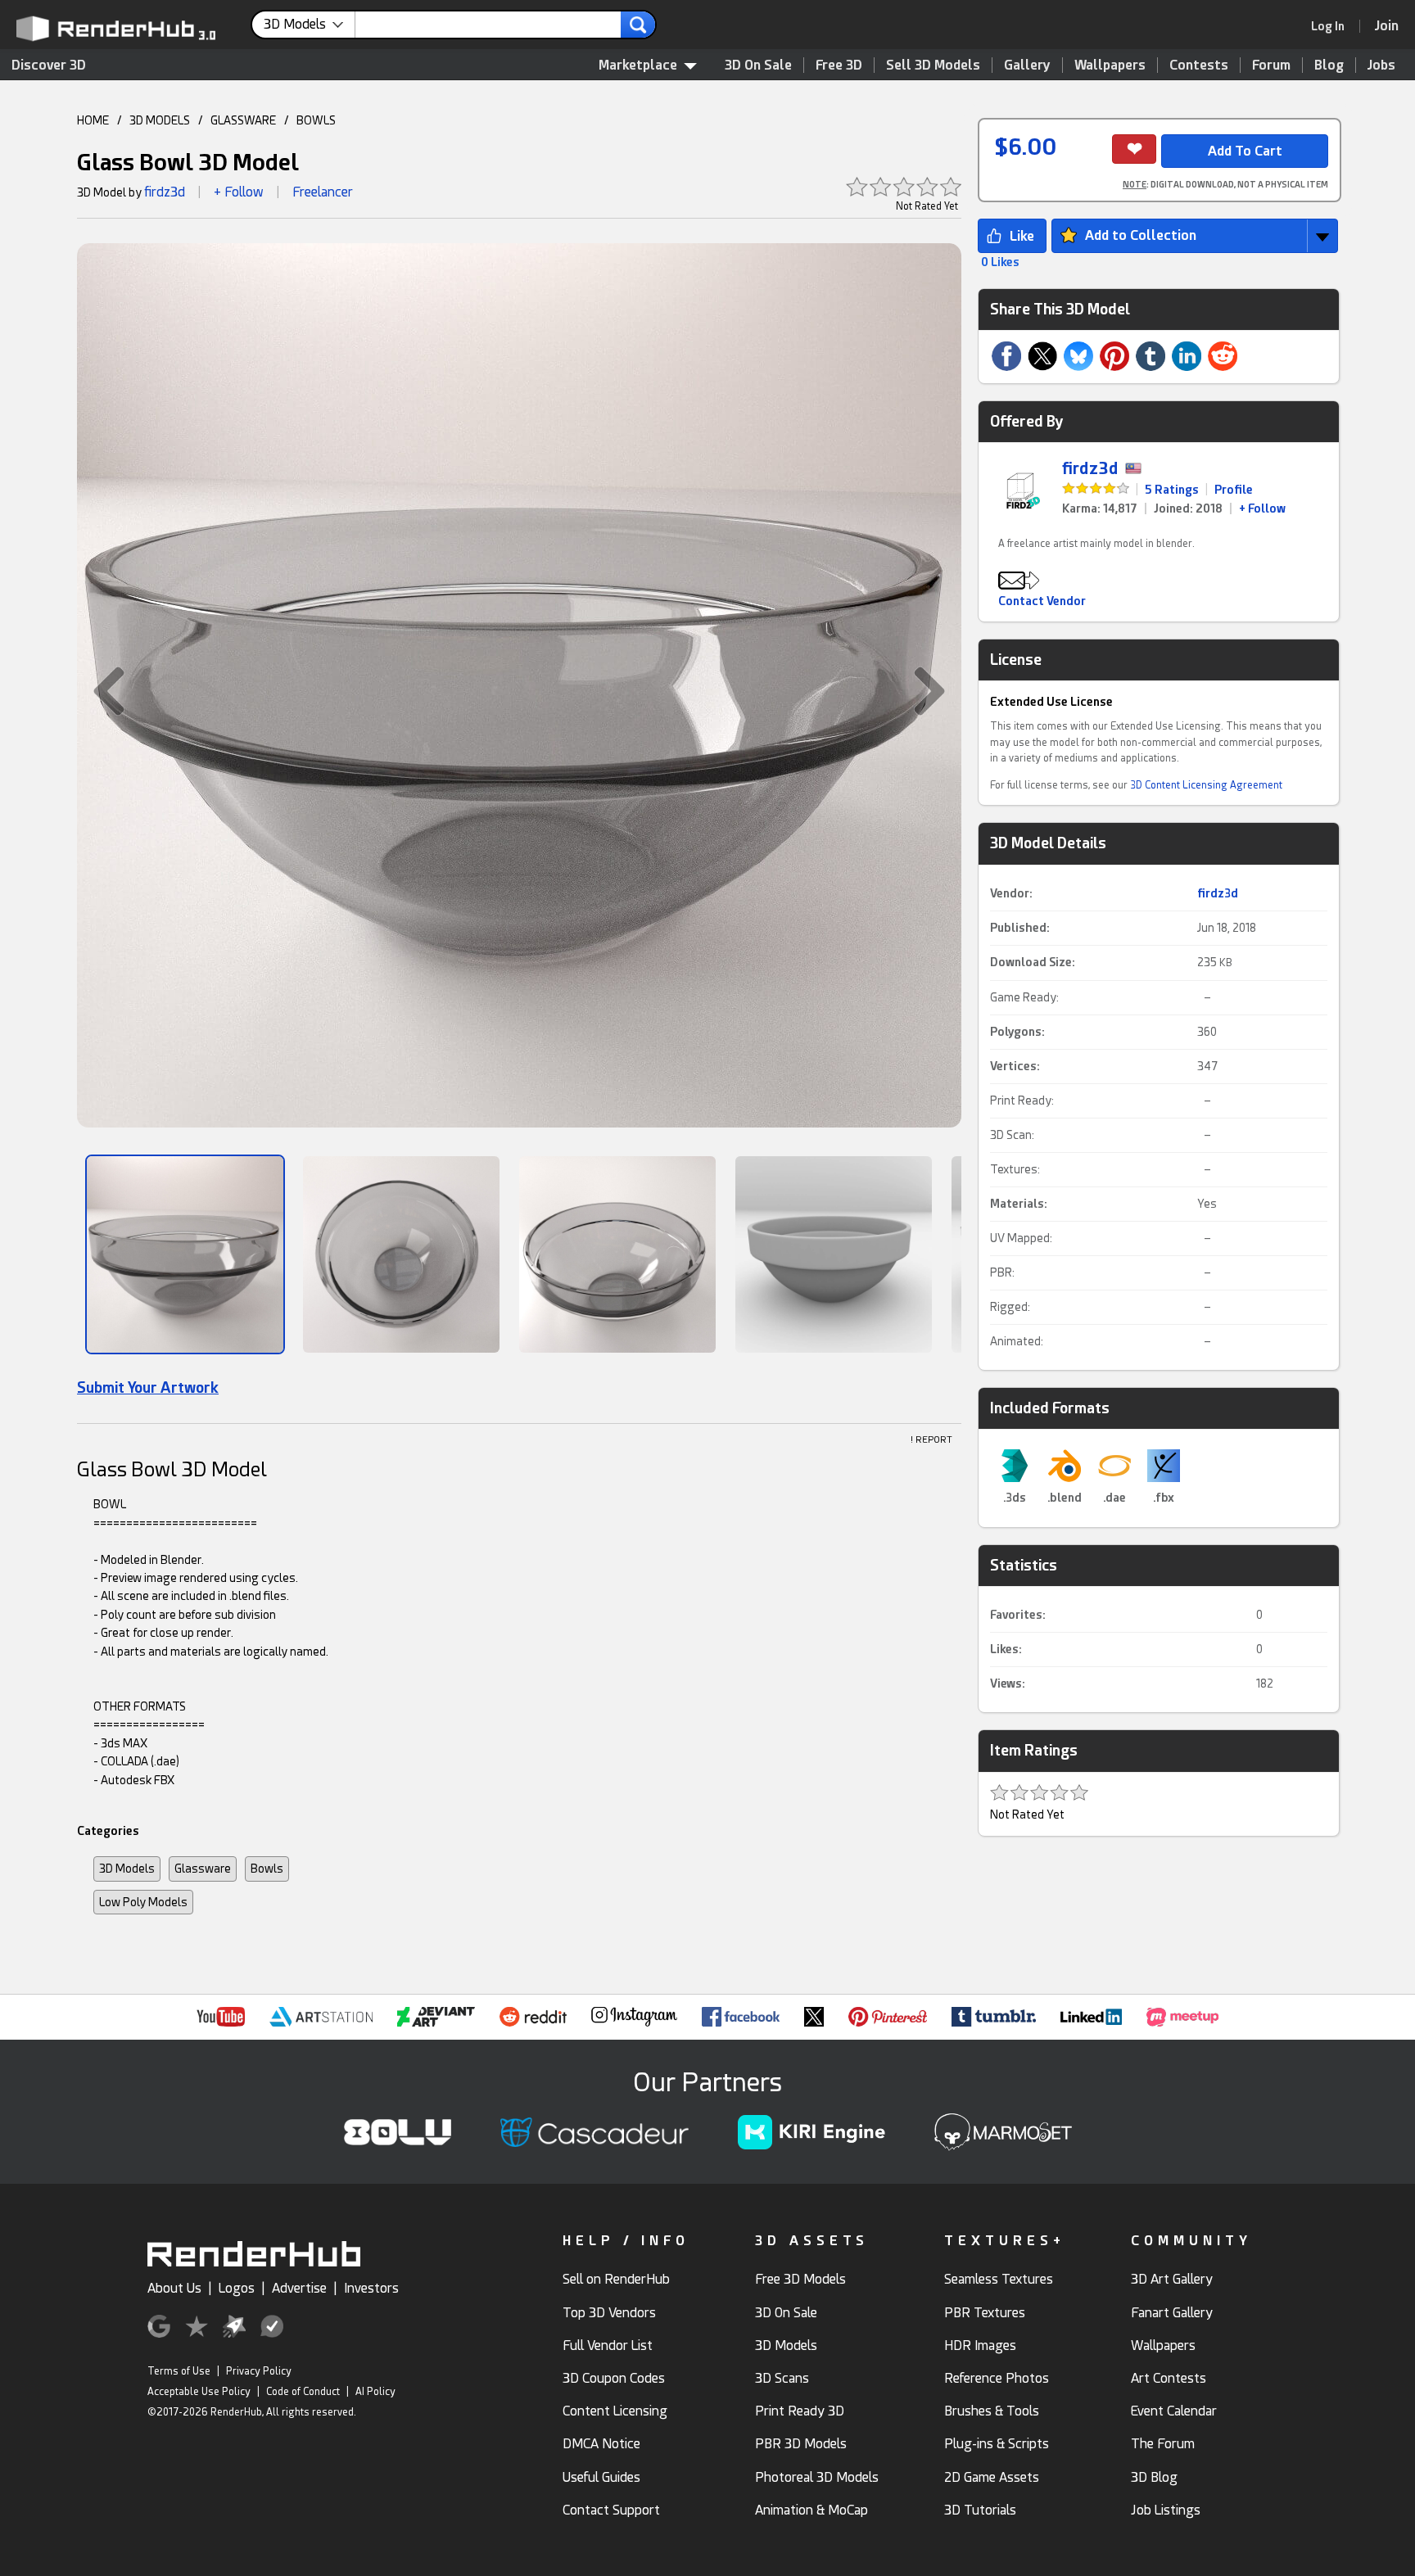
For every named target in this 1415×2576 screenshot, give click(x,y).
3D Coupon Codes (614, 2378)
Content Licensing (615, 2411)
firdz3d (165, 192)
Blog (1329, 65)
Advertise (299, 2288)
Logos (237, 2288)
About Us (174, 2288)
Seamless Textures (999, 2279)
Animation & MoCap (811, 2510)
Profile (1234, 490)
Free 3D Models (800, 2279)
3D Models (127, 1869)
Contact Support (611, 2510)
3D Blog (1154, 2477)
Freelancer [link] (323, 192)
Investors (371, 2288)
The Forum (1163, 2444)
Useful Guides (601, 2477)
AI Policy (375, 2392)
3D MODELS (160, 120)
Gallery (1027, 65)
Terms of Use (179, 2371)
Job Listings (1166, 2510)
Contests (1199, 65)
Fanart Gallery (1172, 2313)
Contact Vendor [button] (1042, 601)
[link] (1333, 26)
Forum (1271, 65)
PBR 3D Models (801, 2444)
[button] (101, 691)
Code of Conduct (303, 2392)
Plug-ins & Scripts (997, 2444)
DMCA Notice (601, 2444)
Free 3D (839, 65)
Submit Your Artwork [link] (148, 1387)
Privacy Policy (259, 2371)
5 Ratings (1172, 490)
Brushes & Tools (992, 2411)
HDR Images (980, 2346)
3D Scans (782, 2378)
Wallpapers (1110, 65)
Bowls (267, 1869)
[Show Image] (185, 1254)
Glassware (203, 1869)
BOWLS (316, 120)
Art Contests (1169, 2378)
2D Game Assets (992, 2477)
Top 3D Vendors (609, 2313)
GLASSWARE (243, 120)
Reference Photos (997, 2378)
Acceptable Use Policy (199, 2392)
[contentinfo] (310, 25)
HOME (93, 120)
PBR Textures (985, 2313)
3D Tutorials (980, 2510)
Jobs (1381, 65)
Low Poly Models (143, 1902)
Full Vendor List (608, 2346)
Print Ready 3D (800, 2411)
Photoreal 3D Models (817, 2477)
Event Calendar (1174, 2411)
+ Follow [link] (1262, 508)
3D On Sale (758, 65)
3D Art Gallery (1172, 2279)
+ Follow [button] (239, 192)
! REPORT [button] (931, 1440)
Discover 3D (49, 65)
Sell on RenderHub (616, 2279)
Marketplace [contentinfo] (638, 65)
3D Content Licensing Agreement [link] (1206, 785)
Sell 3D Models (933, 65)
